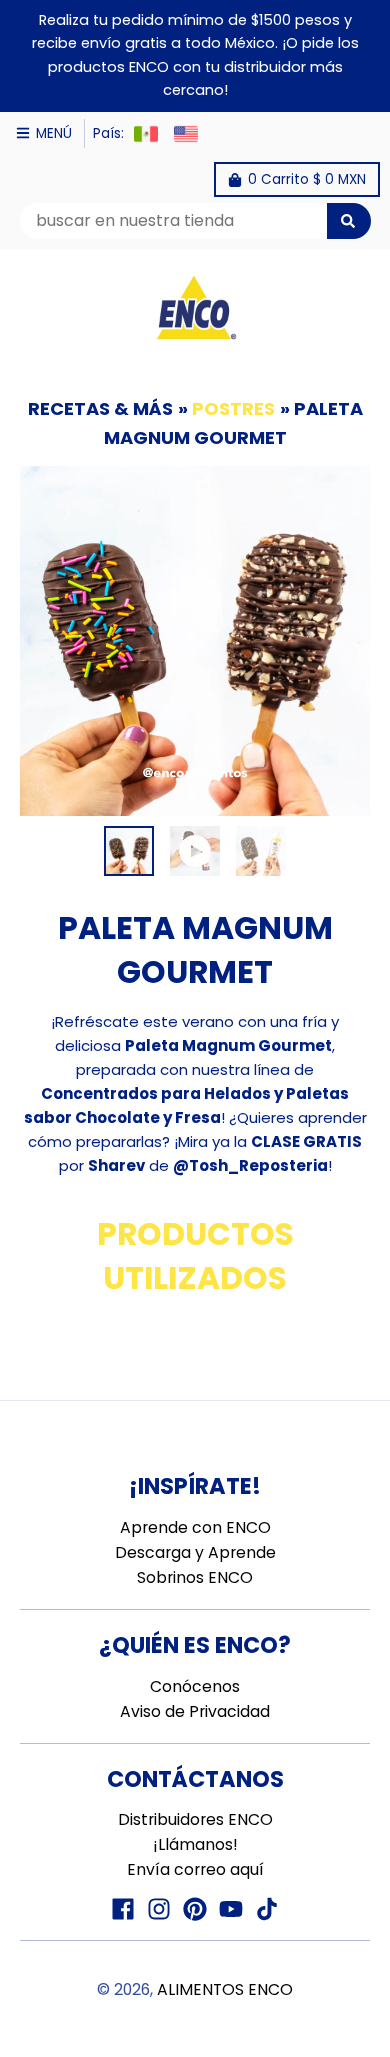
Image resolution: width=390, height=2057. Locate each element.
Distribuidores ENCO (195, 1819)
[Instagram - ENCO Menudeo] (159, 1909)
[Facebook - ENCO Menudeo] (123, 1909)
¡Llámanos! (195, 1844)
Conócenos (195, 1686)
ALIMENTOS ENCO (225, 1989)
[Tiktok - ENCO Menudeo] (267, 1909)
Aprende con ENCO (195, 1527)
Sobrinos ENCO (195, 1577)
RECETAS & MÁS (100, 408)
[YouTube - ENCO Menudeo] (231, 1909)
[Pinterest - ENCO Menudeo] (195, 1909)
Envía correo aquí (195, 1869)
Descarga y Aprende (195, 1552)
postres (233, 408)
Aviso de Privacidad (195, 1711)
